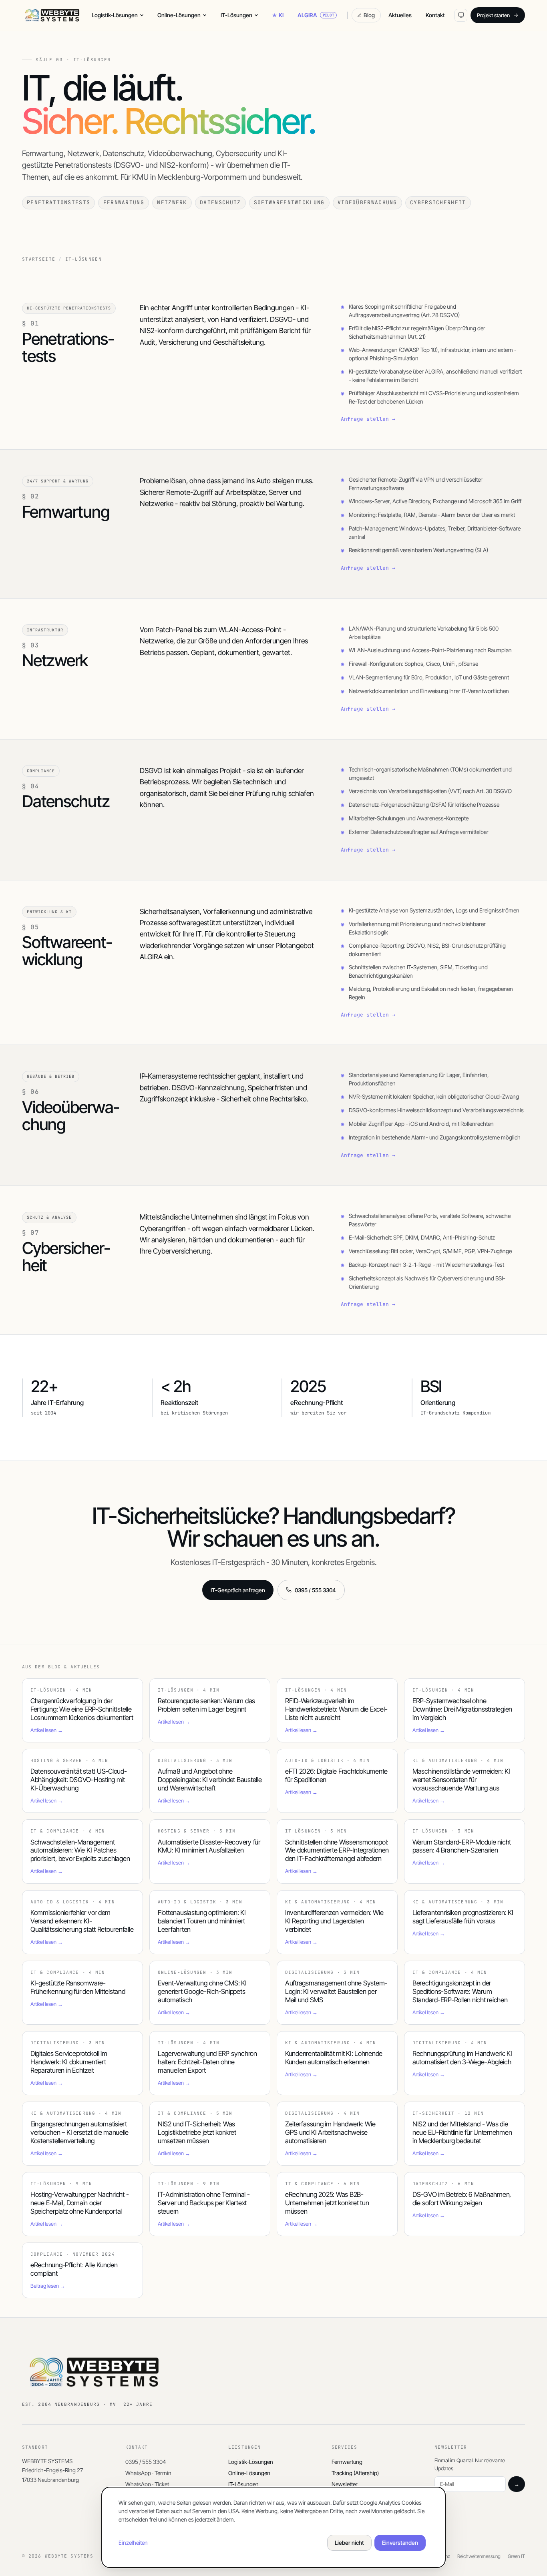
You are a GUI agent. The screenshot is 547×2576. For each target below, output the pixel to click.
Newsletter (345, 2484)
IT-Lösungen (236, 15)
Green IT (516, 2556)
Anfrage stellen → (368, 419)
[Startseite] (52, 15)
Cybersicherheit (438, 202)
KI (281, 15)
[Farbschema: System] (461, 15)
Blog (369, 15)
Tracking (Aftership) (355, 2473)
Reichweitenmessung (479, 2556)
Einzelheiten (133, 2543)
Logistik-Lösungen (115, 15)
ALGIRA (316, 15)
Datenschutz (220, 202)
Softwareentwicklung (289, 202)
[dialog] (273, 2527)
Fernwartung (124, 202)
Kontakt (435, 15)
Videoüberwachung (367, 202)
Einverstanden (400, 2543)
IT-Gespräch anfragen (238, 1590)
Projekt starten (493, 15)
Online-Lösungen (179, 15)
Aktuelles (400, 15)
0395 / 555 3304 (315, 1590)
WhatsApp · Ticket (147, 2484)
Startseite (39, 259)
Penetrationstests (58, 202)
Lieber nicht (349, 2543)
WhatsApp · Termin (148, 2473)
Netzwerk (172, 202)
